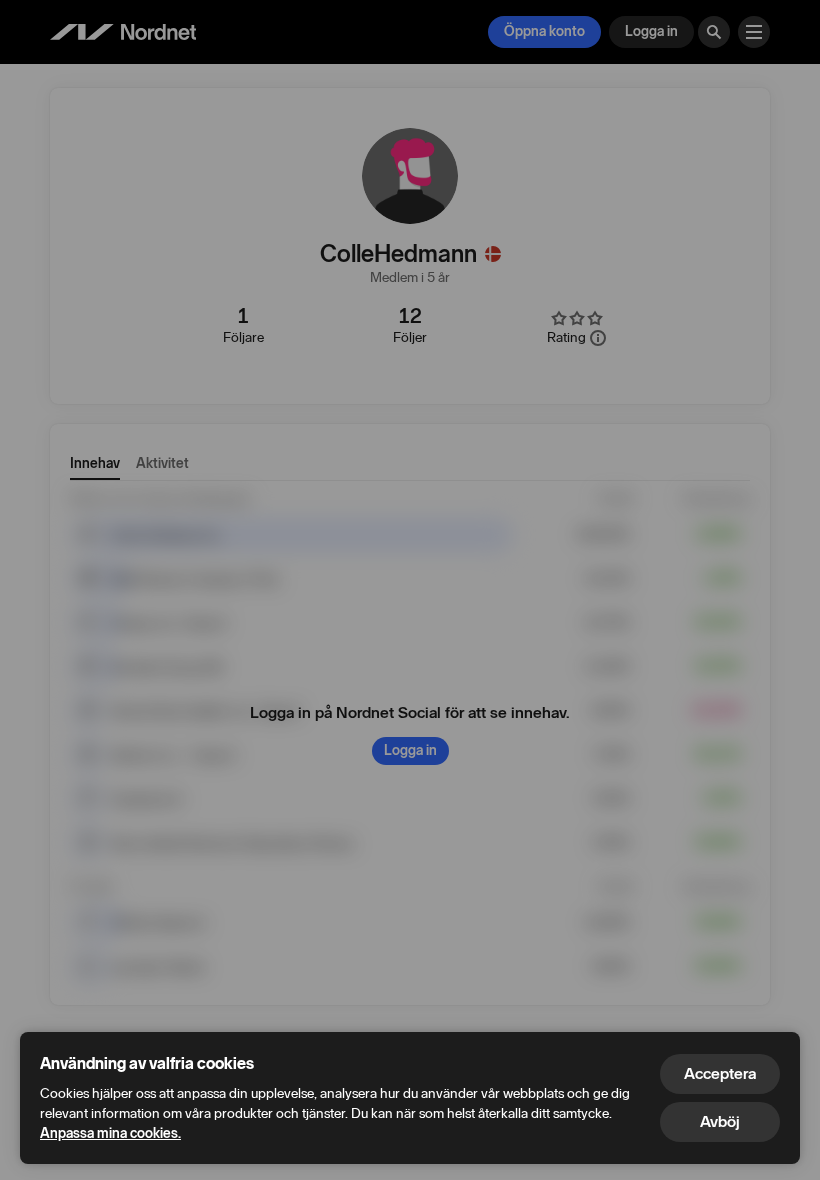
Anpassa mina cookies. (110, 1133)
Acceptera (720, 1073)
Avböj (720, 1121)
